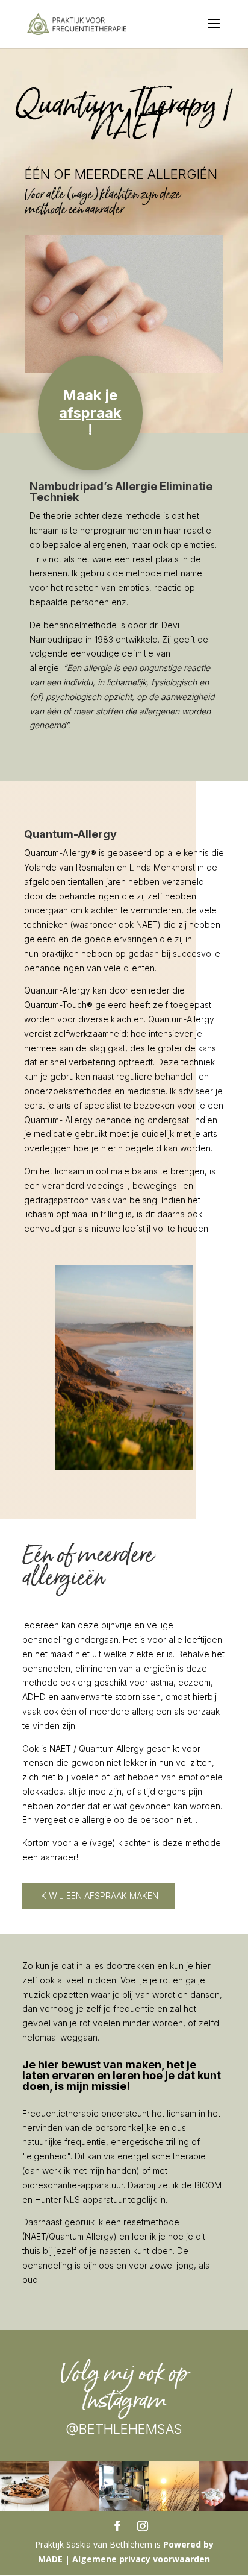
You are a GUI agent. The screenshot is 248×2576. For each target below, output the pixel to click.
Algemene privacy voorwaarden (141, 2559)
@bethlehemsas (124, 2429)
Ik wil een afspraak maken (99, 1896)
